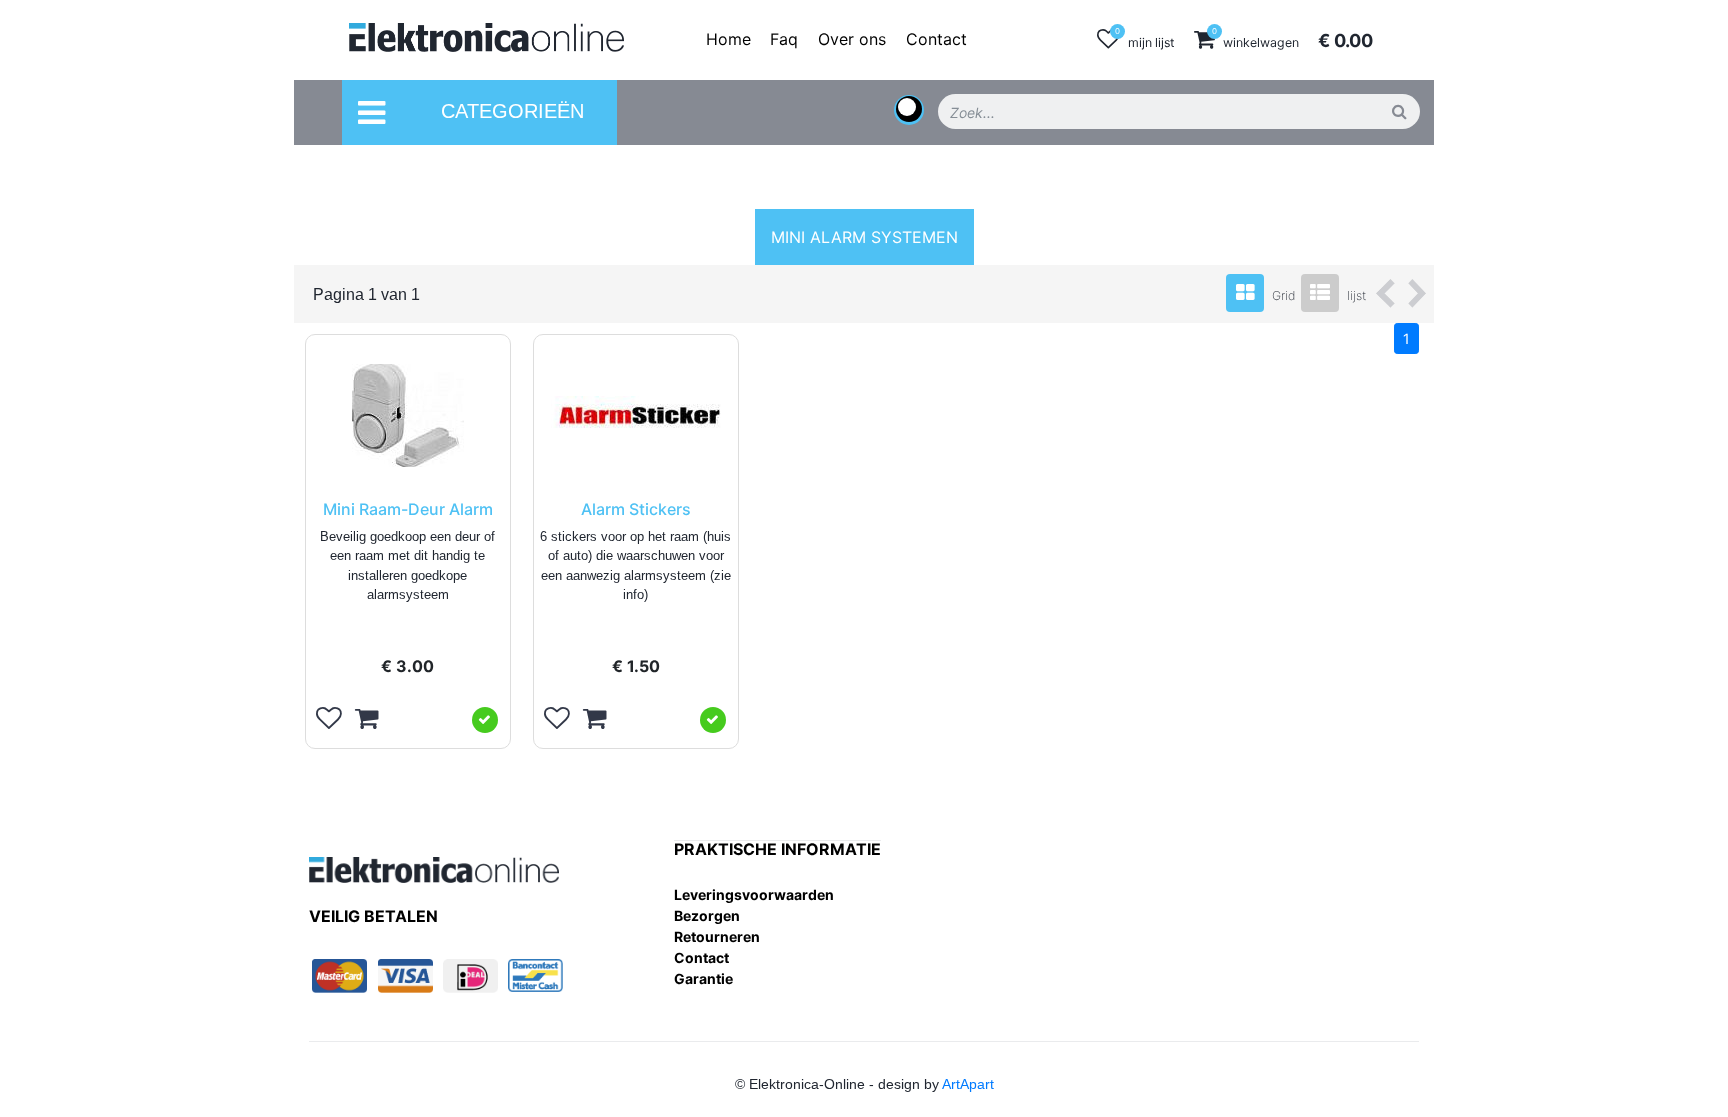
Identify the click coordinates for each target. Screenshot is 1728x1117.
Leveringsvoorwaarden (754, 894)
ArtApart (968, 1084)
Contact (701, 957)
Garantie (703, 978)
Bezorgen (707, 915)
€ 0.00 (1345, 40)
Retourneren (717, 936)
